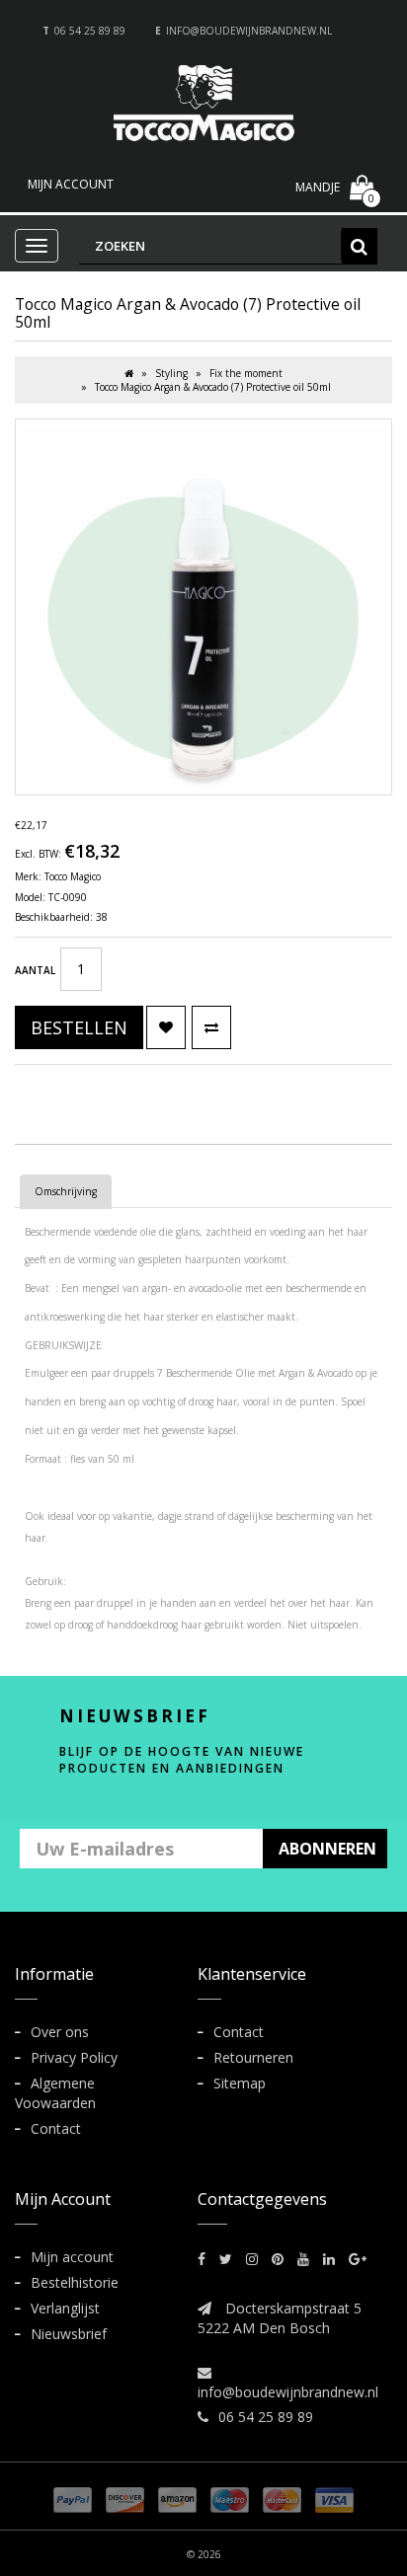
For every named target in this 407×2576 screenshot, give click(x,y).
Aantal (35, 970)
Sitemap (240, 2083)
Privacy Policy (74, 2057)
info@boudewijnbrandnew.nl (249, 31)
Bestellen (79, 1027)
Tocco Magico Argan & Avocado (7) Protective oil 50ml (213, 387)
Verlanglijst (65, 2308)
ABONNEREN (327, 1849)
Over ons (60, 2032)
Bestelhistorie (75, 2282)
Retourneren (253, 2057)
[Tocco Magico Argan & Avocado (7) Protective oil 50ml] (203, 607)
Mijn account (72, 2257)
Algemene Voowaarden (55, 2093)
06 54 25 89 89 (90, 31)
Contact (56, 2128)
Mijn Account (71, 184)
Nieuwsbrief (69, 2334)
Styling (171, 373)
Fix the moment (246, 373)
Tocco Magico (73, 876)
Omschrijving (66, 1191)
